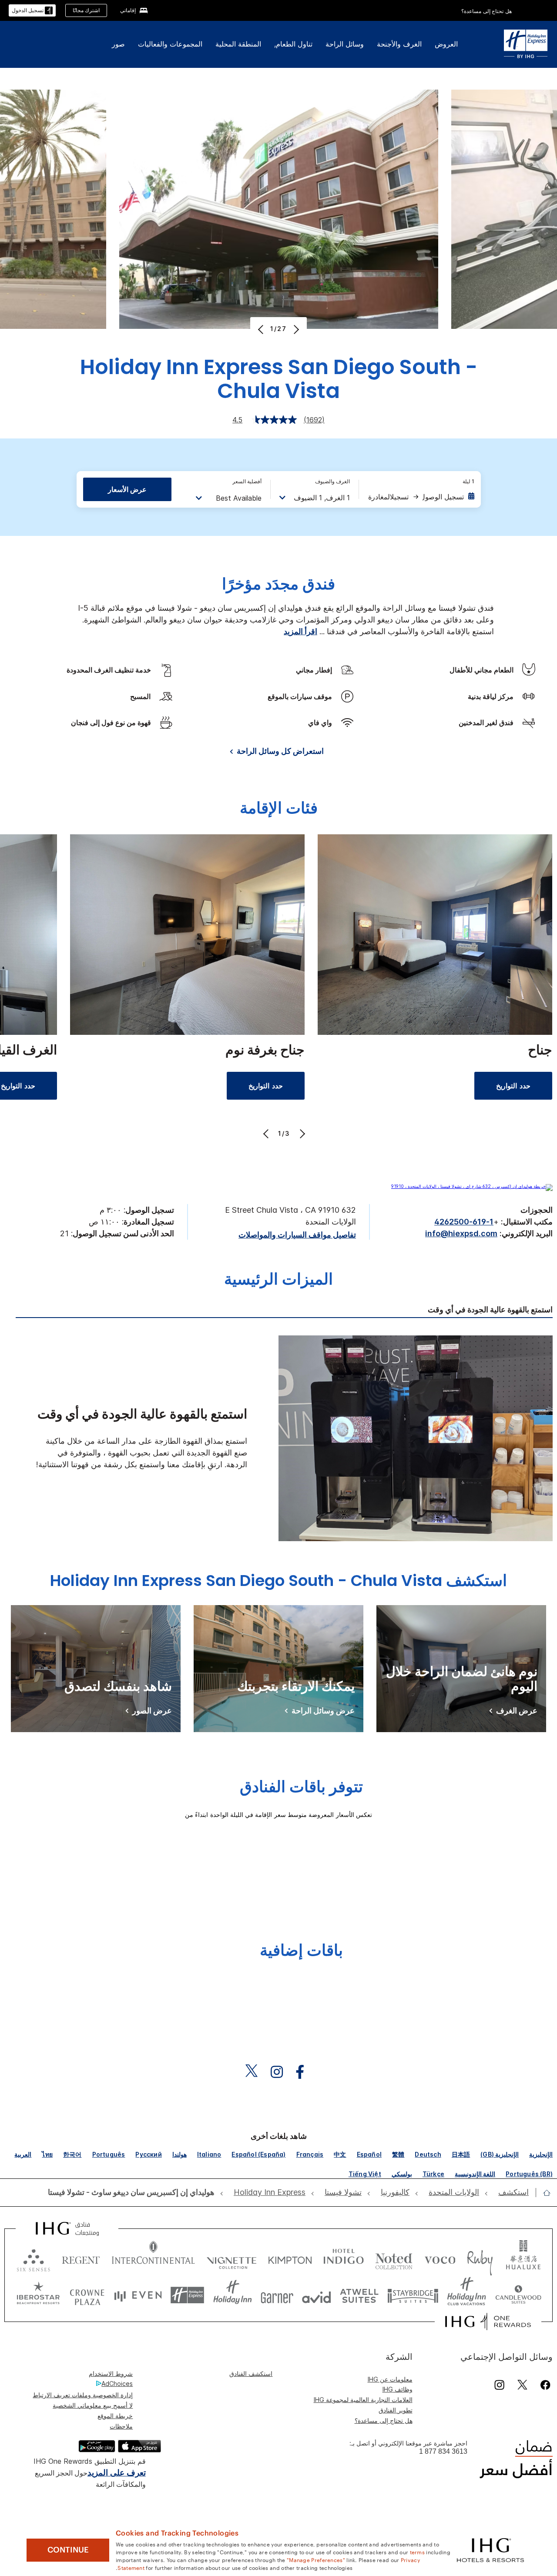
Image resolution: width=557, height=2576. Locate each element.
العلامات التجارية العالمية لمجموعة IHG (363, 2400)
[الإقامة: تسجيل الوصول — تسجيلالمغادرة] (421, 497)
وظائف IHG (398, 2389)
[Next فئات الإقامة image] (301, 1134)
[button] (32, 11)
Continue (68, 2550)
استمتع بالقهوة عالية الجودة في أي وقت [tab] (490, 1310)
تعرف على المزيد (117, 2473)
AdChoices (117, 2384)
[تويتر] (522, 2385)
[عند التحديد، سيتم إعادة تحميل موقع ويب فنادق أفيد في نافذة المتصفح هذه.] (317, 2295)
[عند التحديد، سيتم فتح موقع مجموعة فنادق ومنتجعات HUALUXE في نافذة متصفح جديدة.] (523, 2258)
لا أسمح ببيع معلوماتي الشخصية (93, 2405)
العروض (446, 44)
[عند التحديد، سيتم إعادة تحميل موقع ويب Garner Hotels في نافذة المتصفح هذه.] (277, 2295)
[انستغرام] (499, 2385)
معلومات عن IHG (390, 2379)
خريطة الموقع (115, 2416)
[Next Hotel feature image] (295, 329)
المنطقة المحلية (238, 44)
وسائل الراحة (345, 44)
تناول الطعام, (293, 44)
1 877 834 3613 (443, 2451)
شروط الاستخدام (111, 2374)
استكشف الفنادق (251, 2374)
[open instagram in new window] (281, 2072)
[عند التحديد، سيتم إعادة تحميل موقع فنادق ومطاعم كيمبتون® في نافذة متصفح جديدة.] (290, 2258)
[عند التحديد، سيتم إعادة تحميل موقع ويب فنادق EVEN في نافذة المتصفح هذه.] (138, 2295)
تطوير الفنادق (396, 2410)
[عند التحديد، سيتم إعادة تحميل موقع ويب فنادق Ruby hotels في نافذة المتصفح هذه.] (480, 2258)
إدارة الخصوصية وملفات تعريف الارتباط (83, 2395)
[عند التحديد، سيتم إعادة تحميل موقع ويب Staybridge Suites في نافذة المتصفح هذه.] (413, 2295)
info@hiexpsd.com (461, 1233)
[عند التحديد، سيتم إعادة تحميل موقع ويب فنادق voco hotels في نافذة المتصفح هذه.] (440, 2258)
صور (118, 44)
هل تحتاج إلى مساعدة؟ (487, 11)
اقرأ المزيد (300, 631)
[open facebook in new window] (304, 2072)
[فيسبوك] (544, 2385)
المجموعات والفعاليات (170, 44)
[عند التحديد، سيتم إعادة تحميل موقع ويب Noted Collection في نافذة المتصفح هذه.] (394, 2258)
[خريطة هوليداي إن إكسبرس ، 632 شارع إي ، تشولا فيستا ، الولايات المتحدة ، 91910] (472, 1186)
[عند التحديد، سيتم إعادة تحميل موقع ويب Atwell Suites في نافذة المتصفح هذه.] (359, 2295)
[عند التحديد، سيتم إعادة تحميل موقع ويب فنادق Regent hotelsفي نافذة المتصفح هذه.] (81, 2258)
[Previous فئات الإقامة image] (267, 1134)
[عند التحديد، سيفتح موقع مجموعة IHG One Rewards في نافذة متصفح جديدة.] (488, 2322)
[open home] (543, 2193)
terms (418, 2552)
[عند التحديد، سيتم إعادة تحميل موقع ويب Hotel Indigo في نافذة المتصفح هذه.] (344, 2258)
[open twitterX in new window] (256, 2072)
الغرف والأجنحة (399, 44)
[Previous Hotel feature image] (262, 329)
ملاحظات (121, 2426)
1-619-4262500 (464, 1222)
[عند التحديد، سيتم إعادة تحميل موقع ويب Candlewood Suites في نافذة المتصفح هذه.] (518, 2295)
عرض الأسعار (127, 489)
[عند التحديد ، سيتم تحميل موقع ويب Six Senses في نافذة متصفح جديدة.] (34, 2258)
